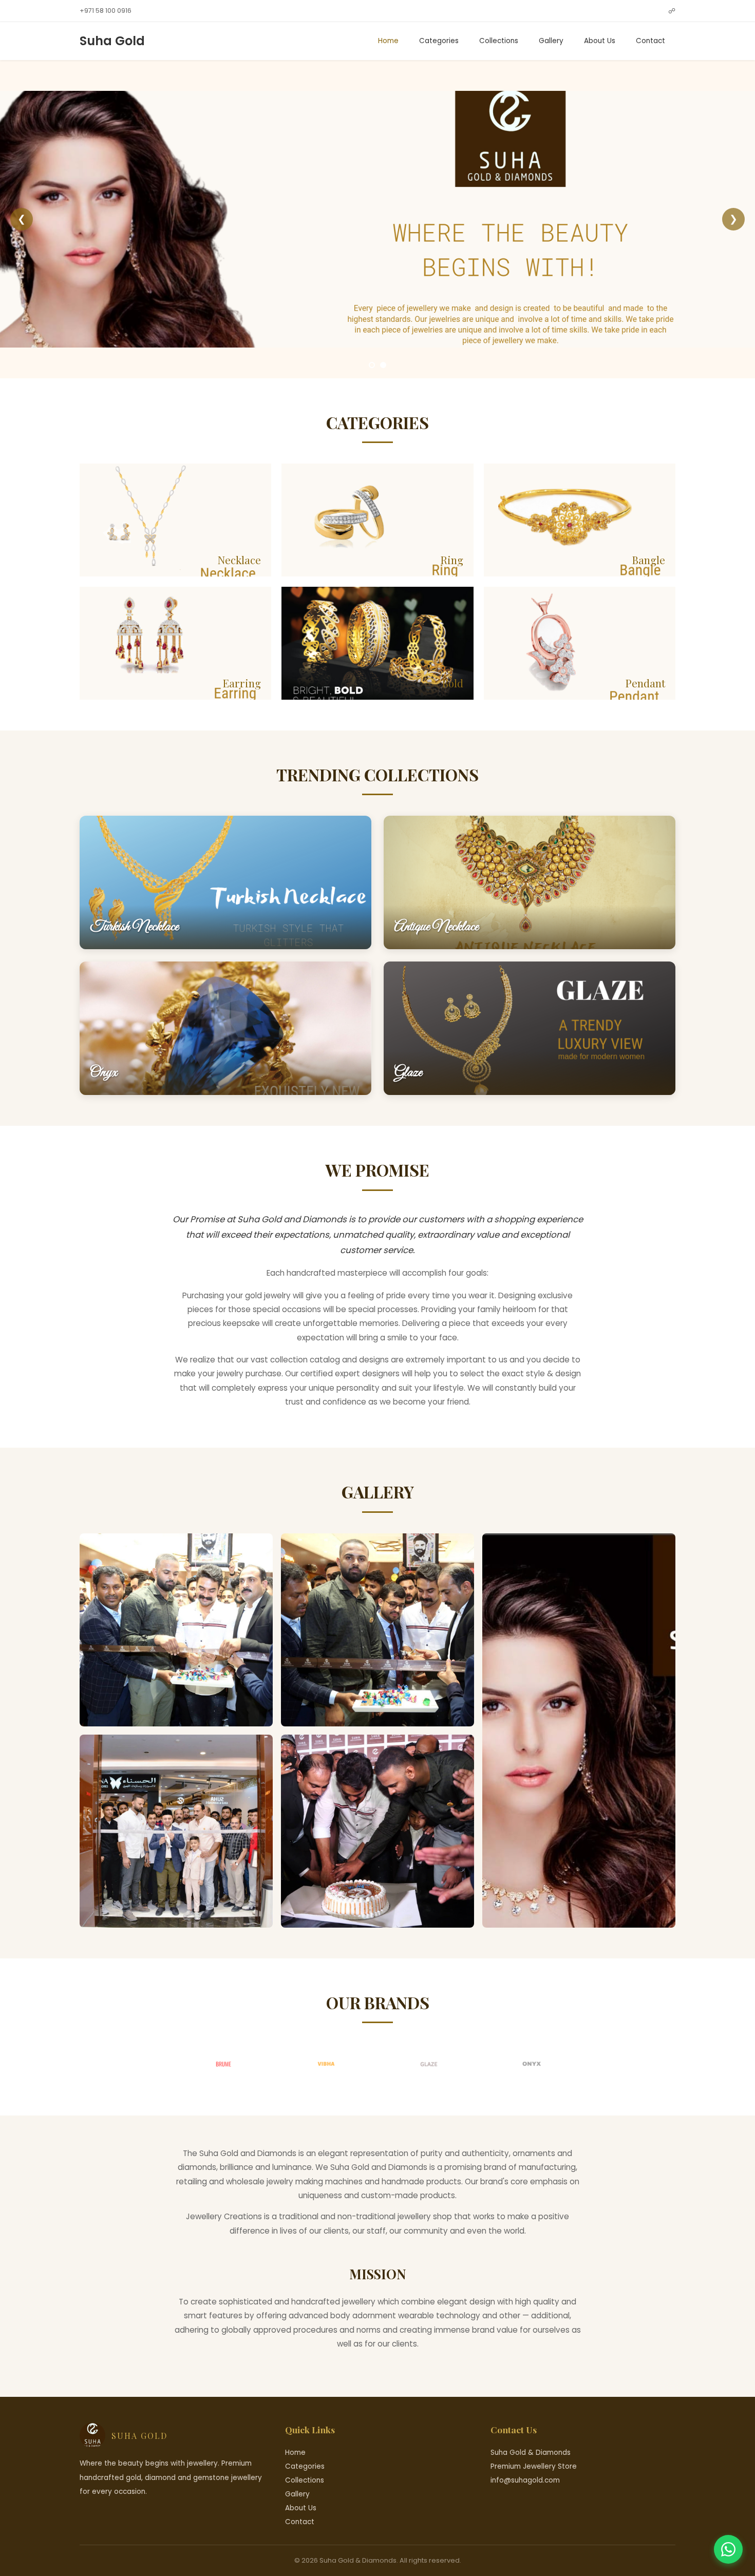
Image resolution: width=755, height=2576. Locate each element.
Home (388, 41)
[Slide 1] (372, 365)
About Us (600, 41)
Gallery (551, 41)
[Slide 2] (383, 365)
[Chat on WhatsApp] (728, 2549)
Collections (499, 41)
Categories (439, 41)
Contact (650, 41)
